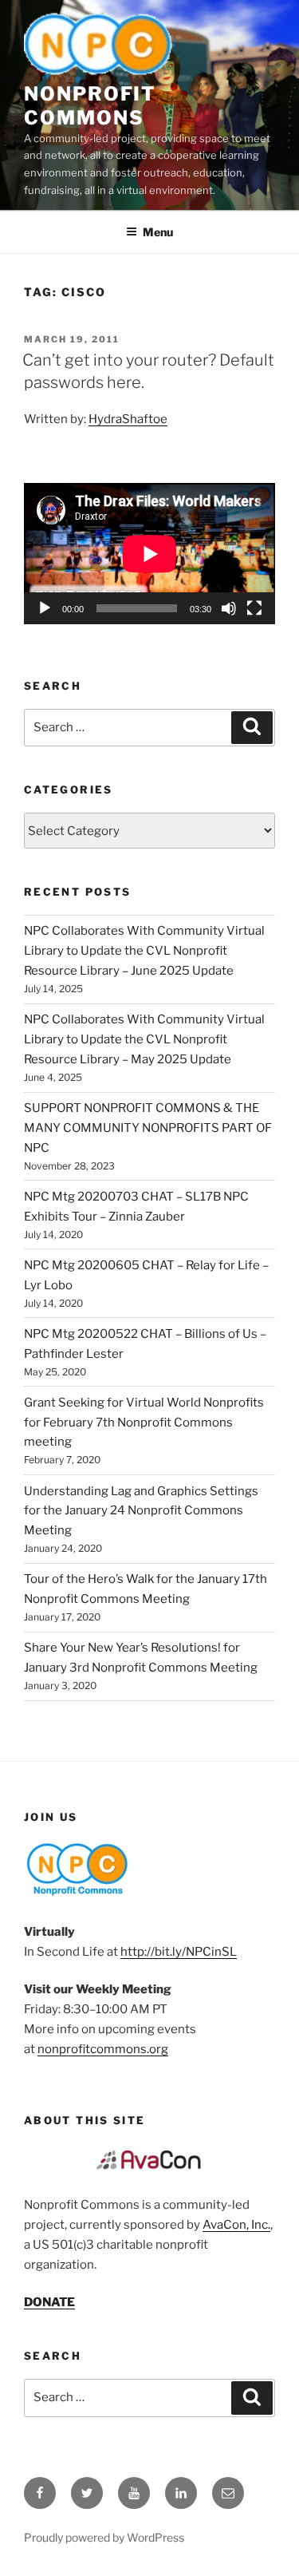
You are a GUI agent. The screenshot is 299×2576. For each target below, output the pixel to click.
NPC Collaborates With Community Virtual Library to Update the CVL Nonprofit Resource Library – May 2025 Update (144, 1039)
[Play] (45, 608)
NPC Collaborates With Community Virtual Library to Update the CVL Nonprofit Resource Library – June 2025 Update (144, 951)
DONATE (49, 2302)
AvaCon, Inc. (236, 2225)
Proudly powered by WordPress (104, 2537)
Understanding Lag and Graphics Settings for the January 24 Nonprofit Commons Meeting (141, 1511)
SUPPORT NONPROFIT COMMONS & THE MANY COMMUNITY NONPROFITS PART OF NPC (148, 1128)
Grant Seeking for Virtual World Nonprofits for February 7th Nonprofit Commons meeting (144, 1423)
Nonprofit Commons (90, 106)
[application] (149, 554)
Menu (158, 232)
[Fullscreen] (254, 608)
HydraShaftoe (128, 419)
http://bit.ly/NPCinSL (179, 1952)
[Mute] (229, 608)
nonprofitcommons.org (103, 2049)
